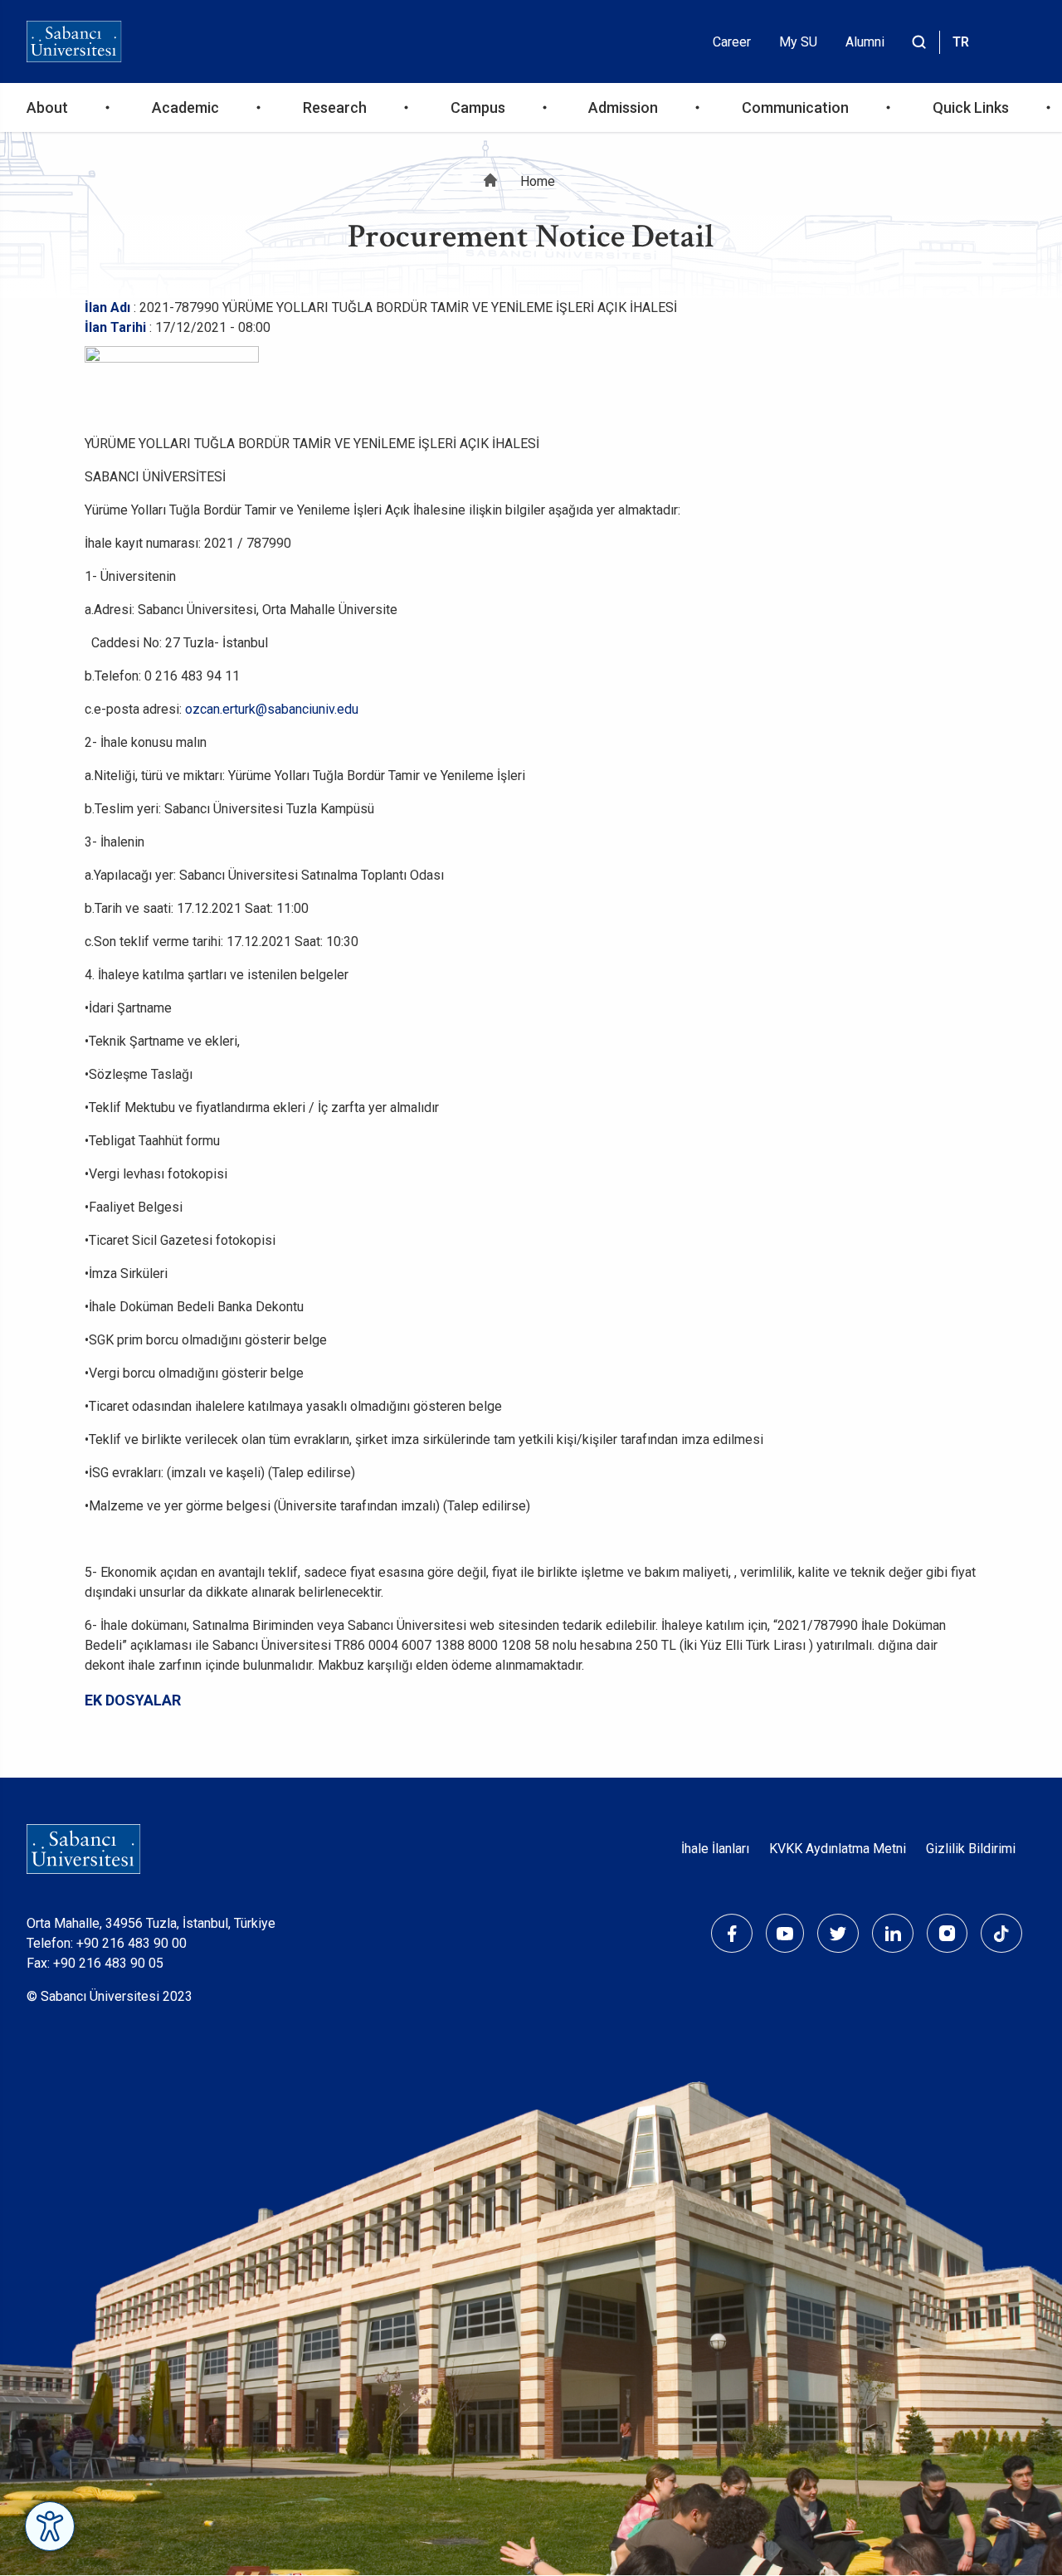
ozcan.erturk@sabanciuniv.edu (272, 709)
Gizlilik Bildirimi (971, 1849)
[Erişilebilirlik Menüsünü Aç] (50, 2526)
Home (538, 181)
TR (961, 42)
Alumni (865, 42)
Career (732, 42)
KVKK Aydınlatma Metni (838, 1849)
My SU (798, 42)
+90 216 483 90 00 (132, 1943)
